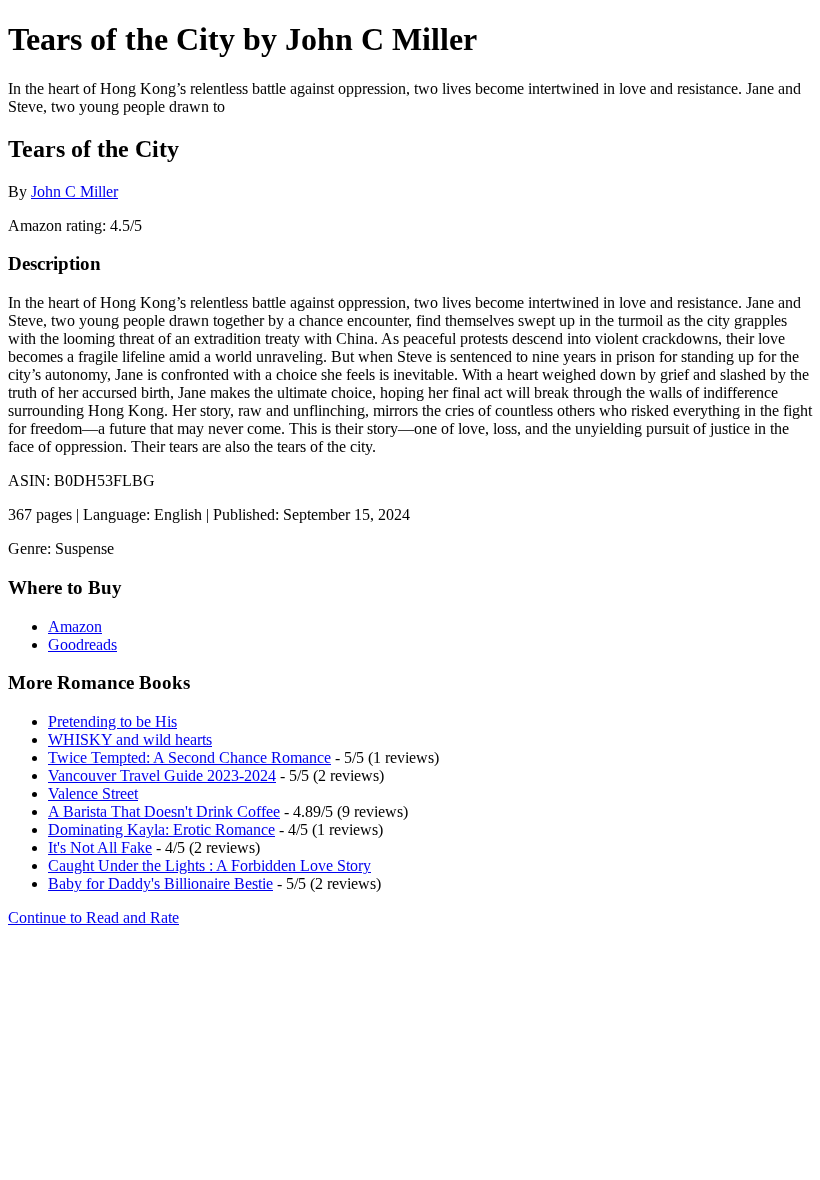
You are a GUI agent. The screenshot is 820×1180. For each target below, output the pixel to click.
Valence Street (93, 793)
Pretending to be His (112, 721)
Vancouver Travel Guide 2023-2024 (162, 775)
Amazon (75, 626)
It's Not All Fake (100, 847)
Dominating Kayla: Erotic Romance (161, 829)
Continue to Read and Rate (93, 917)
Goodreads (82, 644)
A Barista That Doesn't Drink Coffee (164, 811)
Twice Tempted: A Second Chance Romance (189, 757)
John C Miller (74, 191)
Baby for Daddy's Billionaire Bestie (160, 883)
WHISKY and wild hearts (130, 739)
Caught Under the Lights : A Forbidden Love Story (209, 865)
